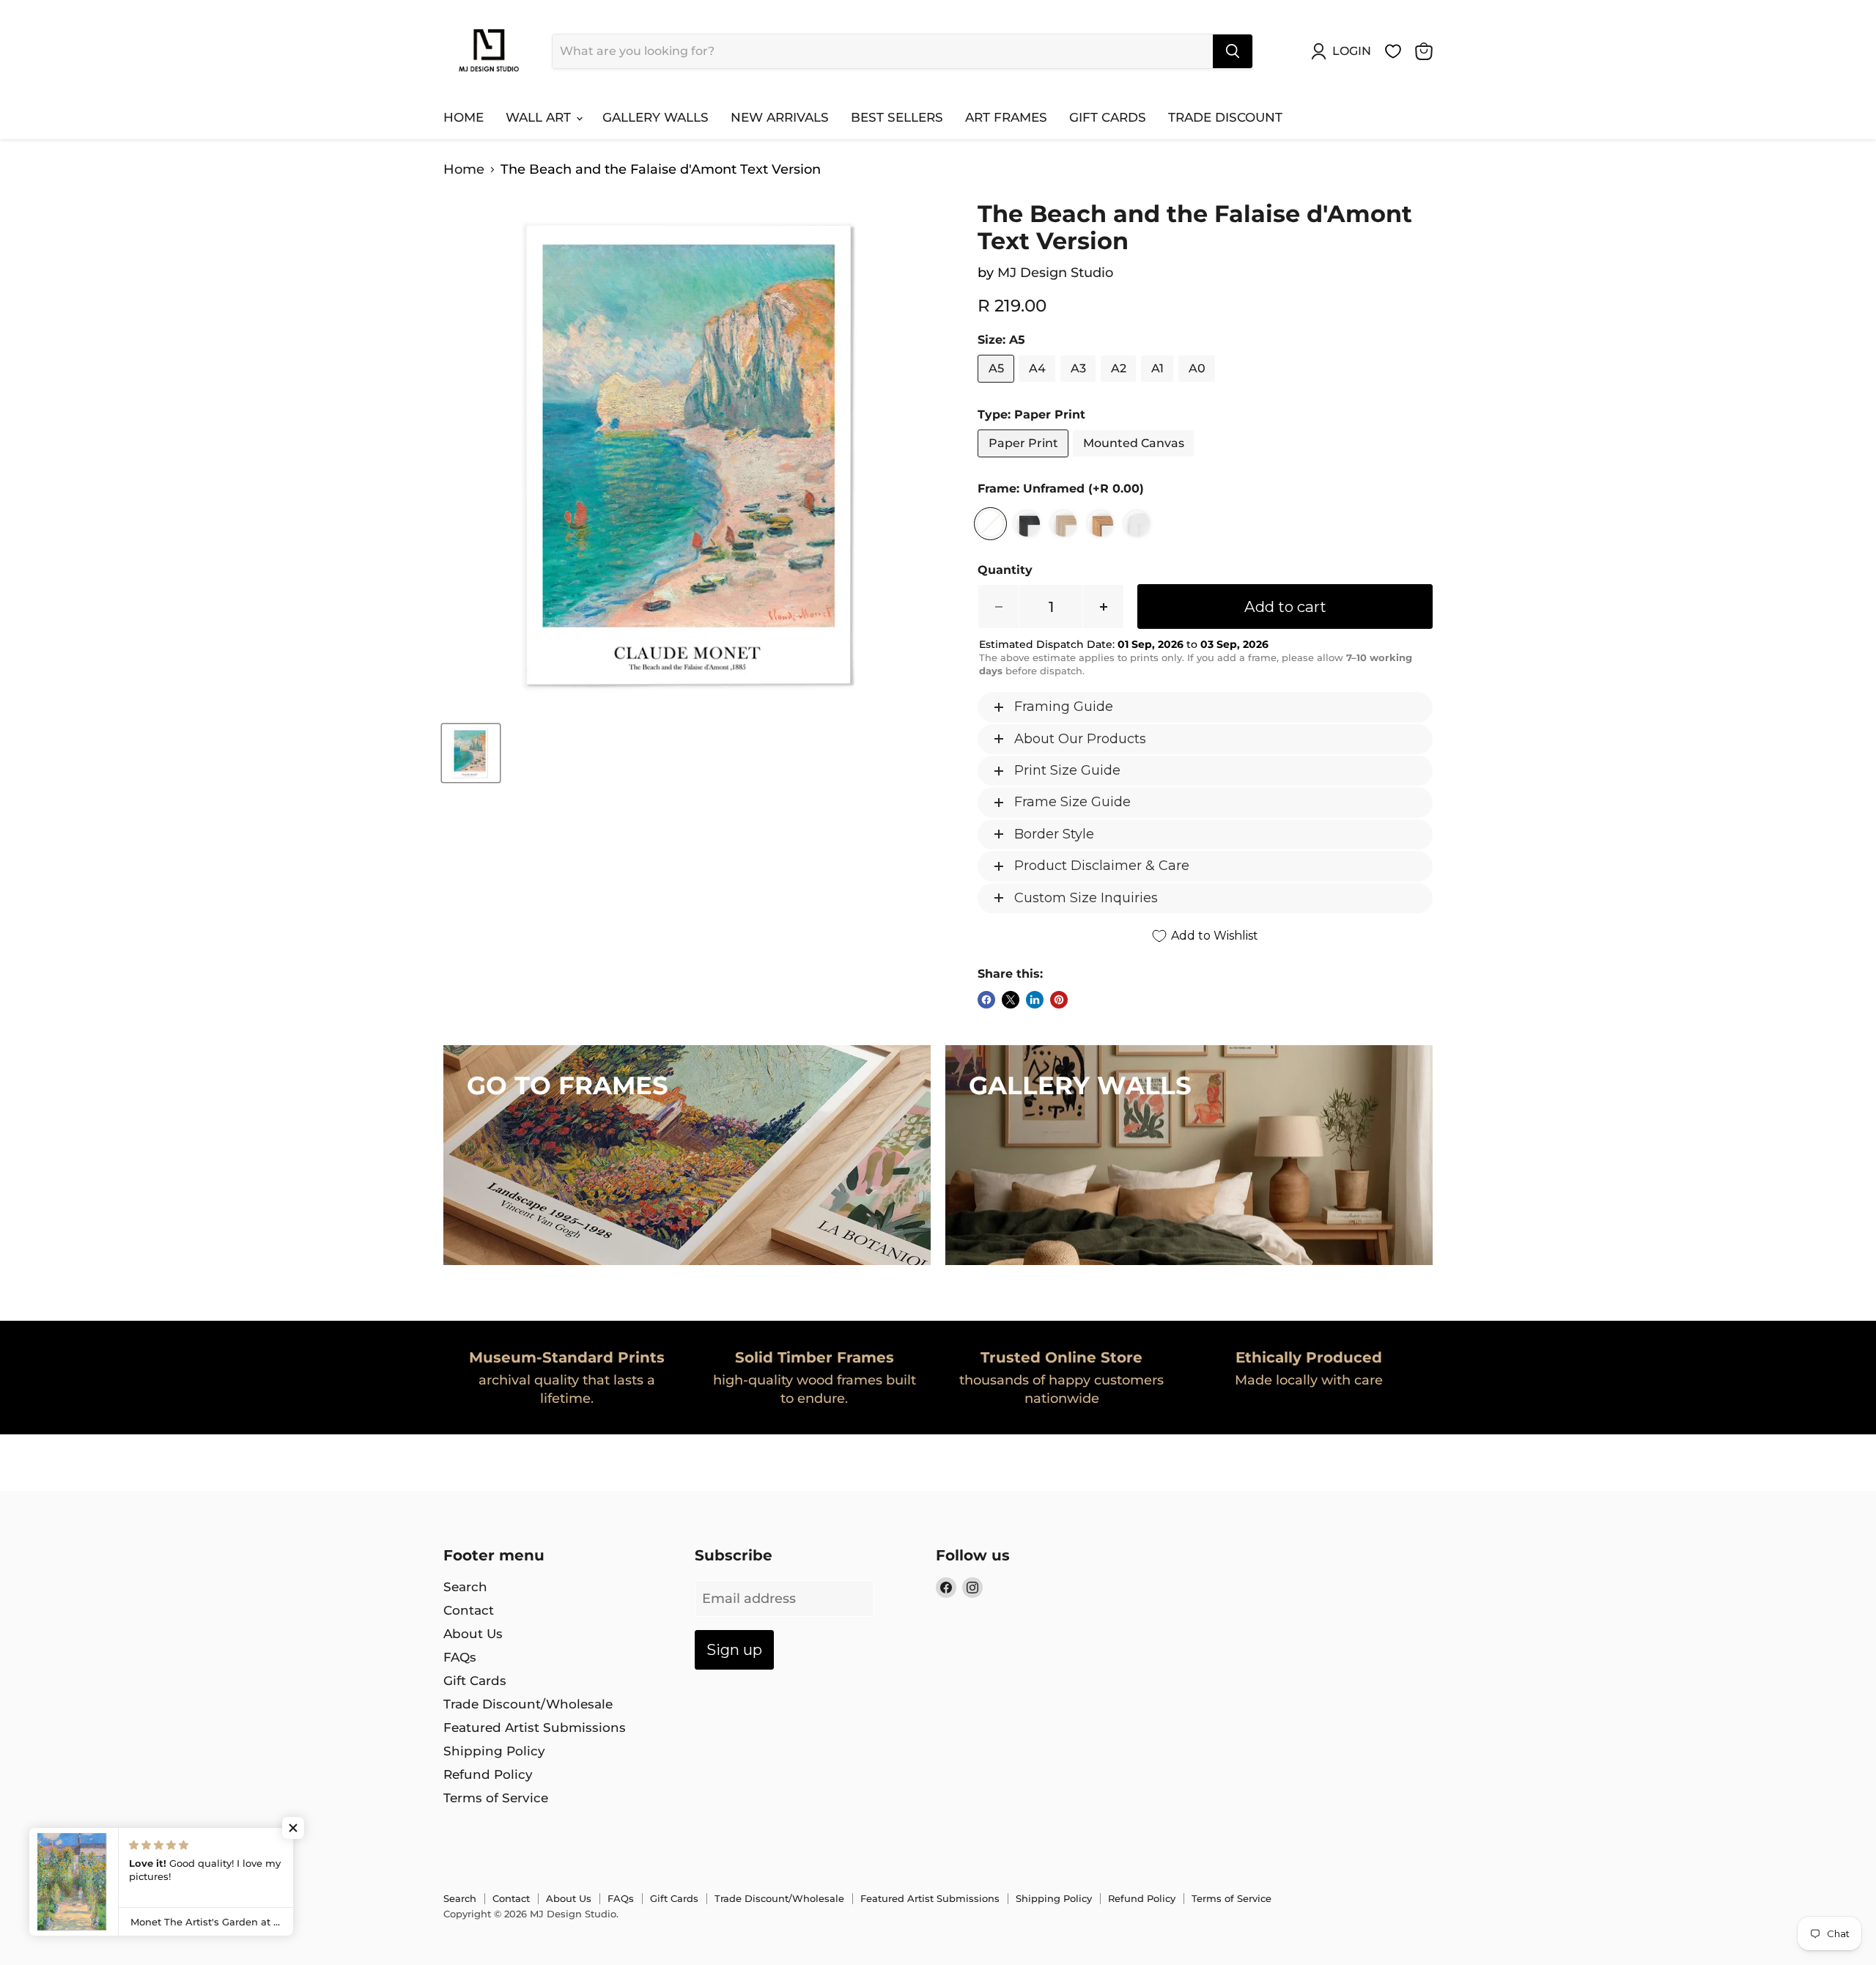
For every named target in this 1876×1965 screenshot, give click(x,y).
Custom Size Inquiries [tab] (1086, 898)
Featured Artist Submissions (535, 1728)
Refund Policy (488, 1774)
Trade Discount (1225, 117)
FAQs (460, 1657)
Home (464, 117)
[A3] (1080, 386)
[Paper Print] (1025, 460)
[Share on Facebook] (986, 1000)
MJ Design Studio (1055, 273)
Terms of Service (496, 1798)
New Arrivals (780, 117)
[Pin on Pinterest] (1059, 1000)
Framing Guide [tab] (1064, 707)
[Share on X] (1011, 1000)
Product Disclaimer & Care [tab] (1102, 866)
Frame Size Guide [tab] (1072, 802)
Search (465, 1587)
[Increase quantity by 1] (1104, 607)
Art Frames (1006, 117)
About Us (473, 1634)
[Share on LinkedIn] (1035, 1000)
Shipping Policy (494, 1751)
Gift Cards (1108, 117)
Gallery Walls (656, 117)
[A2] (1120, 386)
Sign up (734, 1649)
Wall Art (540, 117)
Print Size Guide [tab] (1067, 770)
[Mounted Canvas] (1135, 460)
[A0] (1199, 386)
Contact (469, 1610)
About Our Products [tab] (1080, 739)
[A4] (1039, 386)
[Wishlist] (1393, 51)
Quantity (1005, 570)
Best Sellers (897, 117)
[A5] (998, 386)
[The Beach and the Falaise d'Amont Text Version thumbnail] (471, 753)
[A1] (1159, 386)
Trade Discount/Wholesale (528, 1704)
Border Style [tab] (1054, 834)
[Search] (1233, 51)
